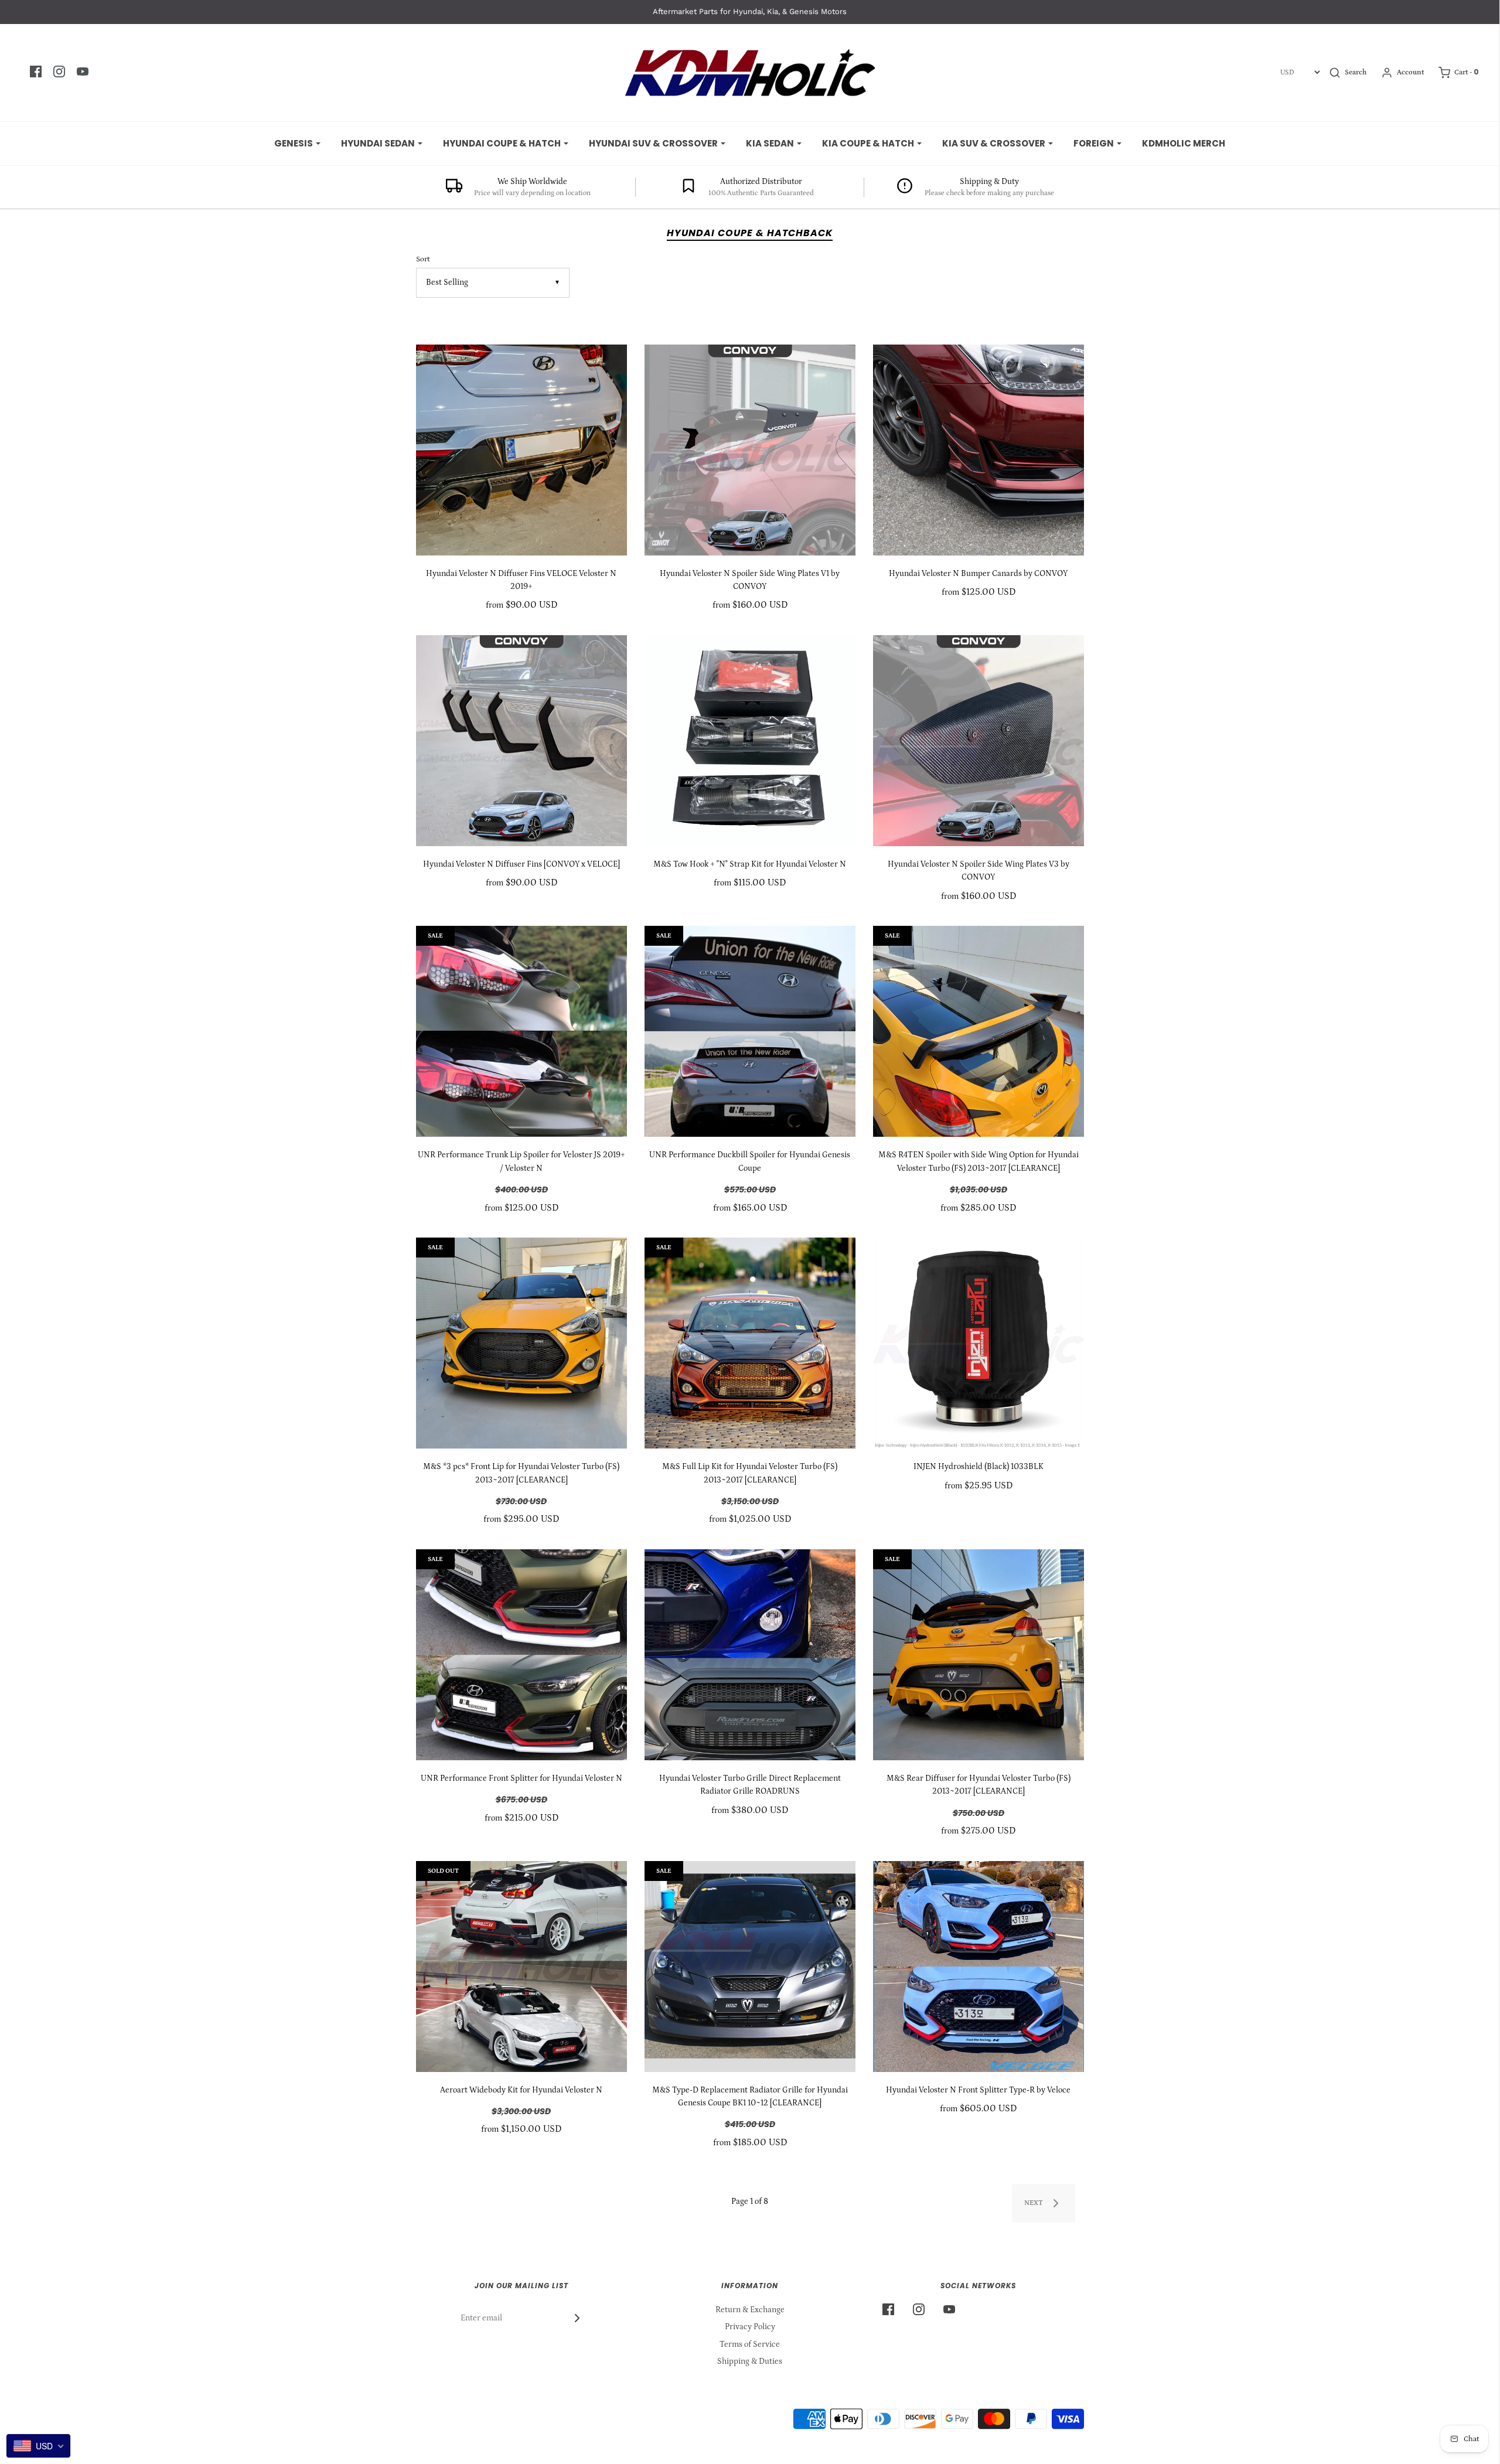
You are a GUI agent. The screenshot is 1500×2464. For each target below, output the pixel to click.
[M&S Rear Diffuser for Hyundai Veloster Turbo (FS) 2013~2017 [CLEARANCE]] (979, 1655)
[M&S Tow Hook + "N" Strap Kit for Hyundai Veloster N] (750, 741)
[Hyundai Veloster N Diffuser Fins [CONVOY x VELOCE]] (521, 741)
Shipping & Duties (750, 2361)
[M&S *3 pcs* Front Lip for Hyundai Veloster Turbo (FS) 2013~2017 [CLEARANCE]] (521, 1343)
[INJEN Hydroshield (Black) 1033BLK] (979, 1343)
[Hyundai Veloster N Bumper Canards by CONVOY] (979, 450)
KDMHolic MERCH (1184, 143)
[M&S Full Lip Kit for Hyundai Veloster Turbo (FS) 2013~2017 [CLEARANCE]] (750, 1343)
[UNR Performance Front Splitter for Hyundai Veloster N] (521, 1655)
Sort (423, 259)
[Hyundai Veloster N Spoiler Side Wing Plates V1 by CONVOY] (750, 450)
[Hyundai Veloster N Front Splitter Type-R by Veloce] (979, 1967)
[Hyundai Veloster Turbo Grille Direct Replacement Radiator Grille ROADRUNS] (750, 1655)
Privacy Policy (750, 2327)
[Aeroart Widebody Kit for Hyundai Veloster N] (521, 1967)
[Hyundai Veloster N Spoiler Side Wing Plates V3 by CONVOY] (979, 741)
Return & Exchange (750, 2310)
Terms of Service (750, 2344)
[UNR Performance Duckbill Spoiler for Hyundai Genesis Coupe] (750, 1031)
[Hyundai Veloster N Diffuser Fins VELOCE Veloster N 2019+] (521, 450)
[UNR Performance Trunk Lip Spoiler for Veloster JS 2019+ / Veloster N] (521, 1031)
